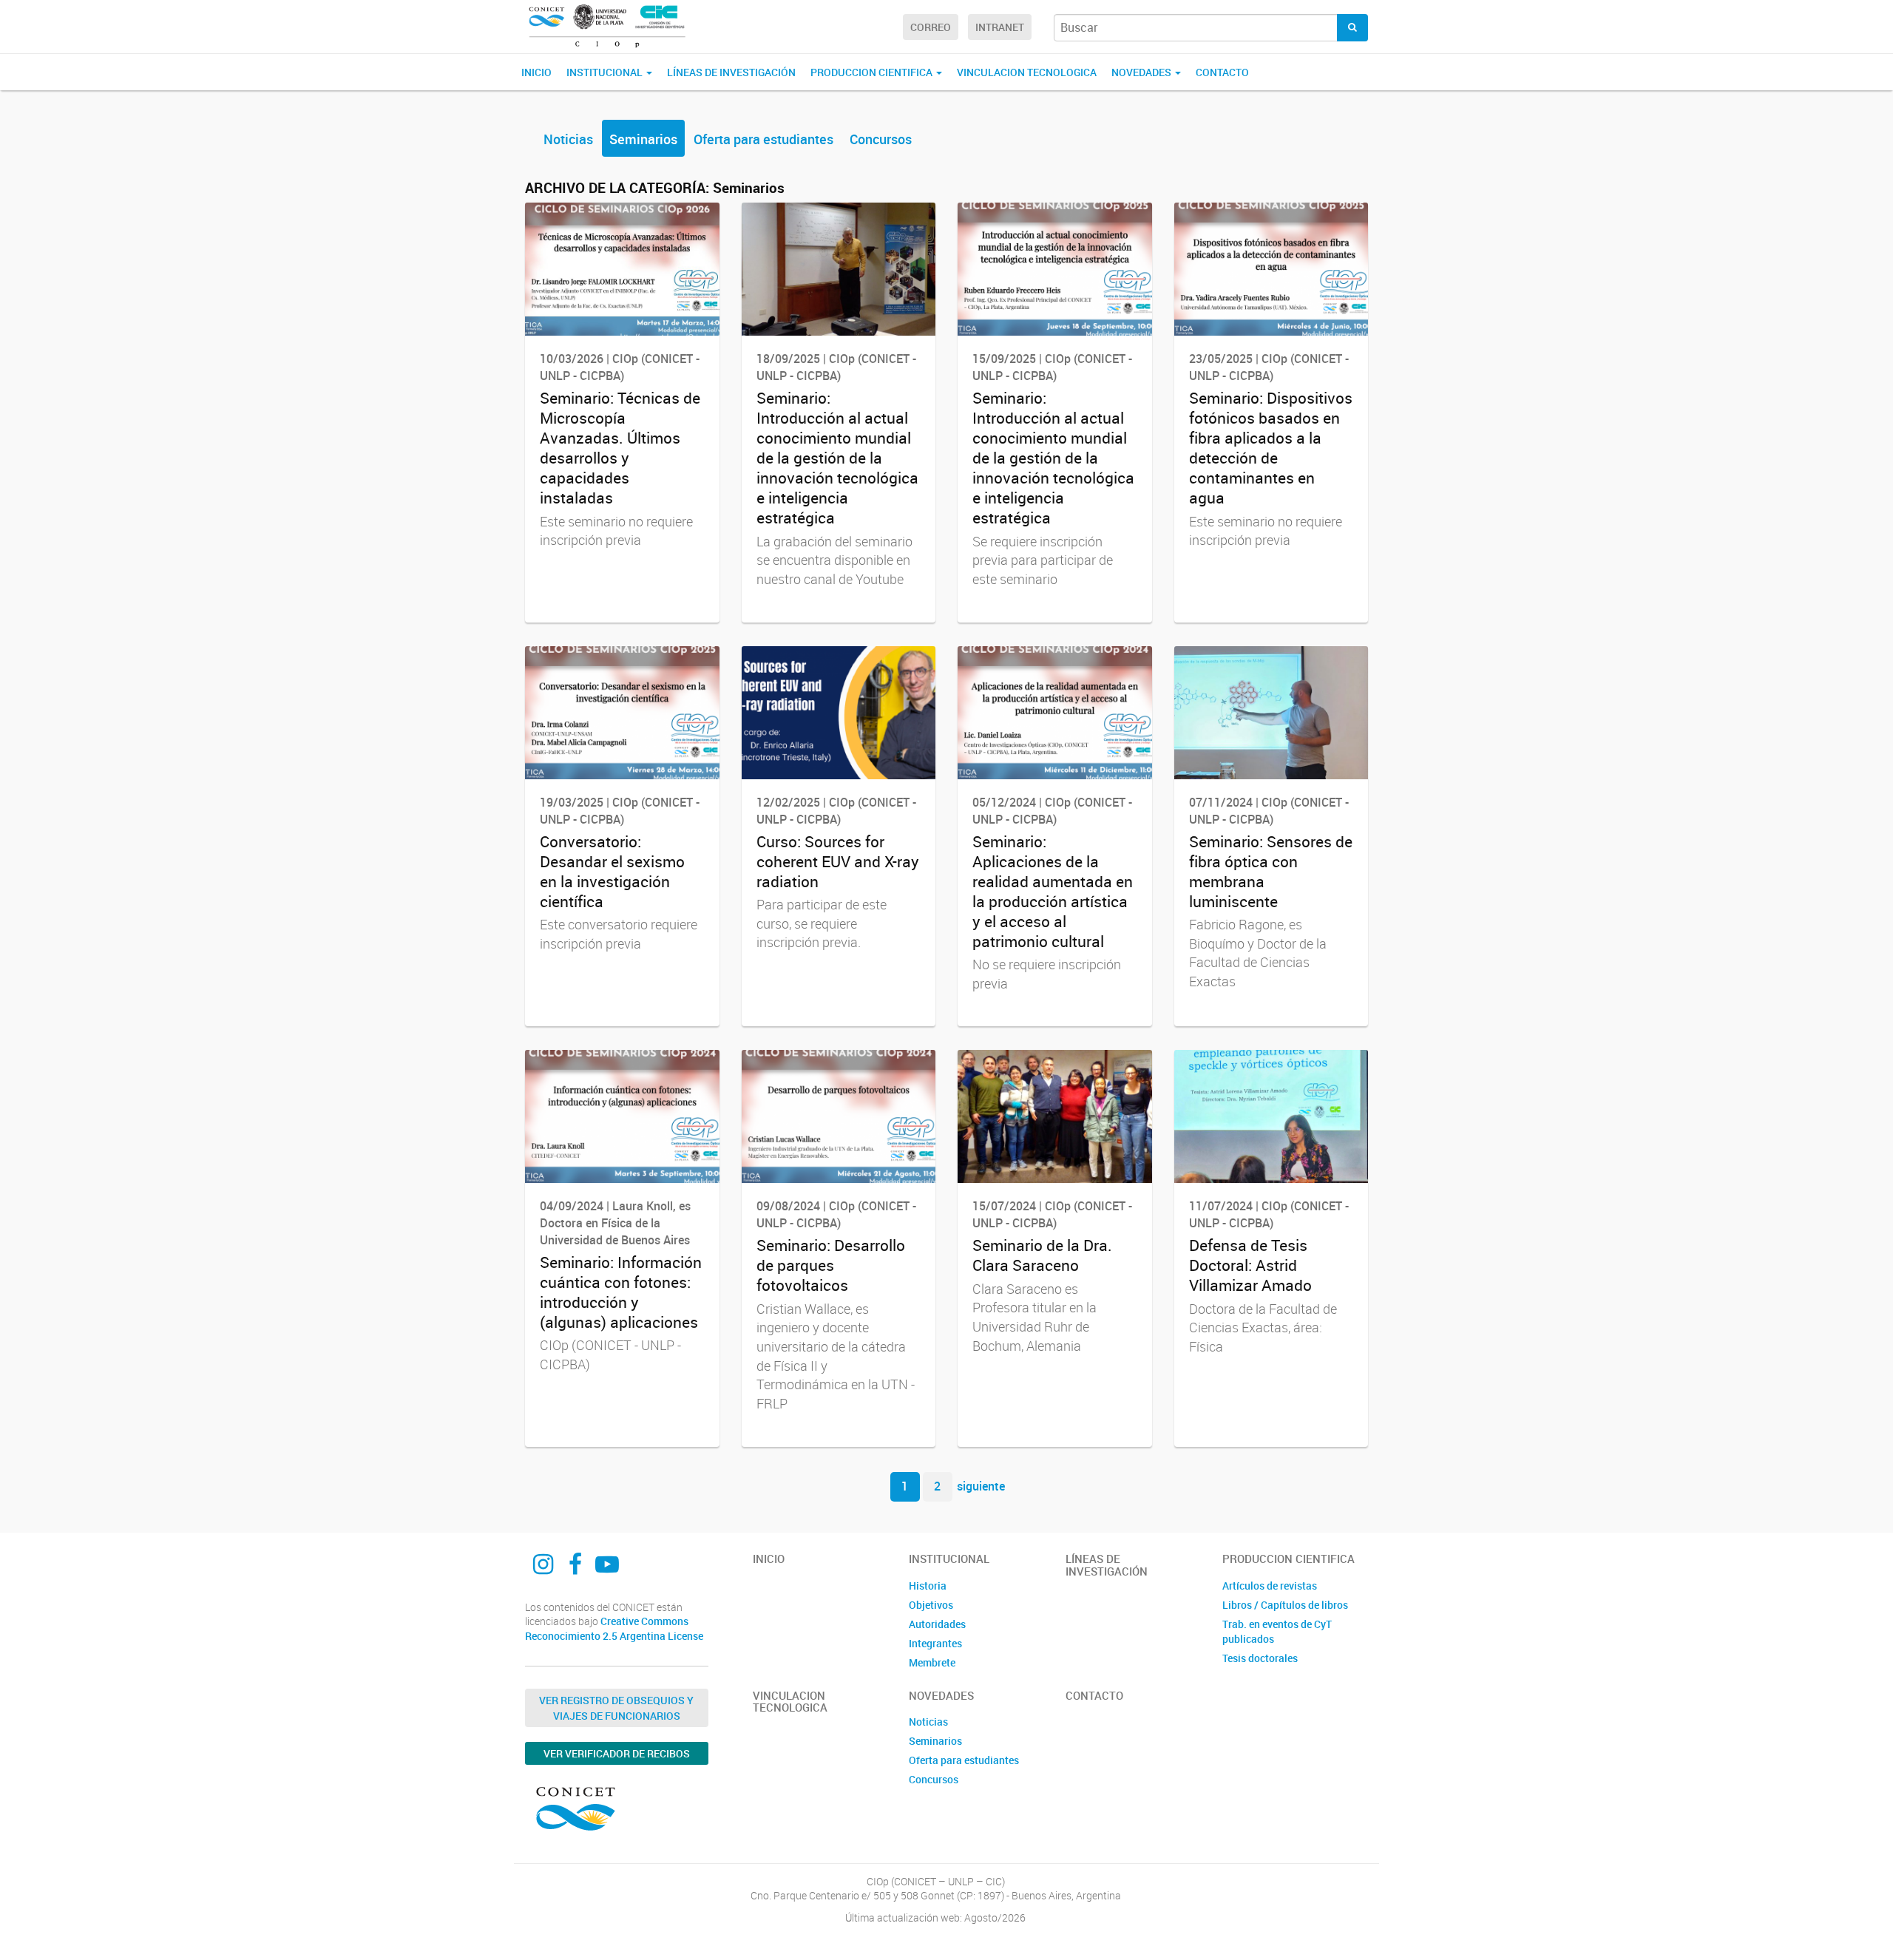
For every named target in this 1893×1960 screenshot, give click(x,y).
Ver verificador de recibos (617, 1753)
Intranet (1000, 27)
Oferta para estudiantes (763, 139)
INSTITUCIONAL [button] (606, 72)
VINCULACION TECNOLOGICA (1027, 72)
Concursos (881, 139)
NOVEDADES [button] (1142, 72)
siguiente (981, 1486)
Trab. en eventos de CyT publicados (1277, 1631)
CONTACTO (1222, 72)
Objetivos (931, 1605)
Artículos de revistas (1270, 1586)
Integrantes (935, 1643)
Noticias (568, 139)
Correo (931, 27)
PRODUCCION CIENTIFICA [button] (873, 72)
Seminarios (643, 139)
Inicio (536, 72)
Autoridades (937, 1624)
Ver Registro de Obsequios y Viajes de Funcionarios (616, 1708)
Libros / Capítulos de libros (1285, 1605)
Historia (928, 1586)
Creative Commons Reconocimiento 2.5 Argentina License (614, 1628)
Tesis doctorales (1260, 1658)
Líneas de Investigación (731, 72)
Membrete (932, 1662)
